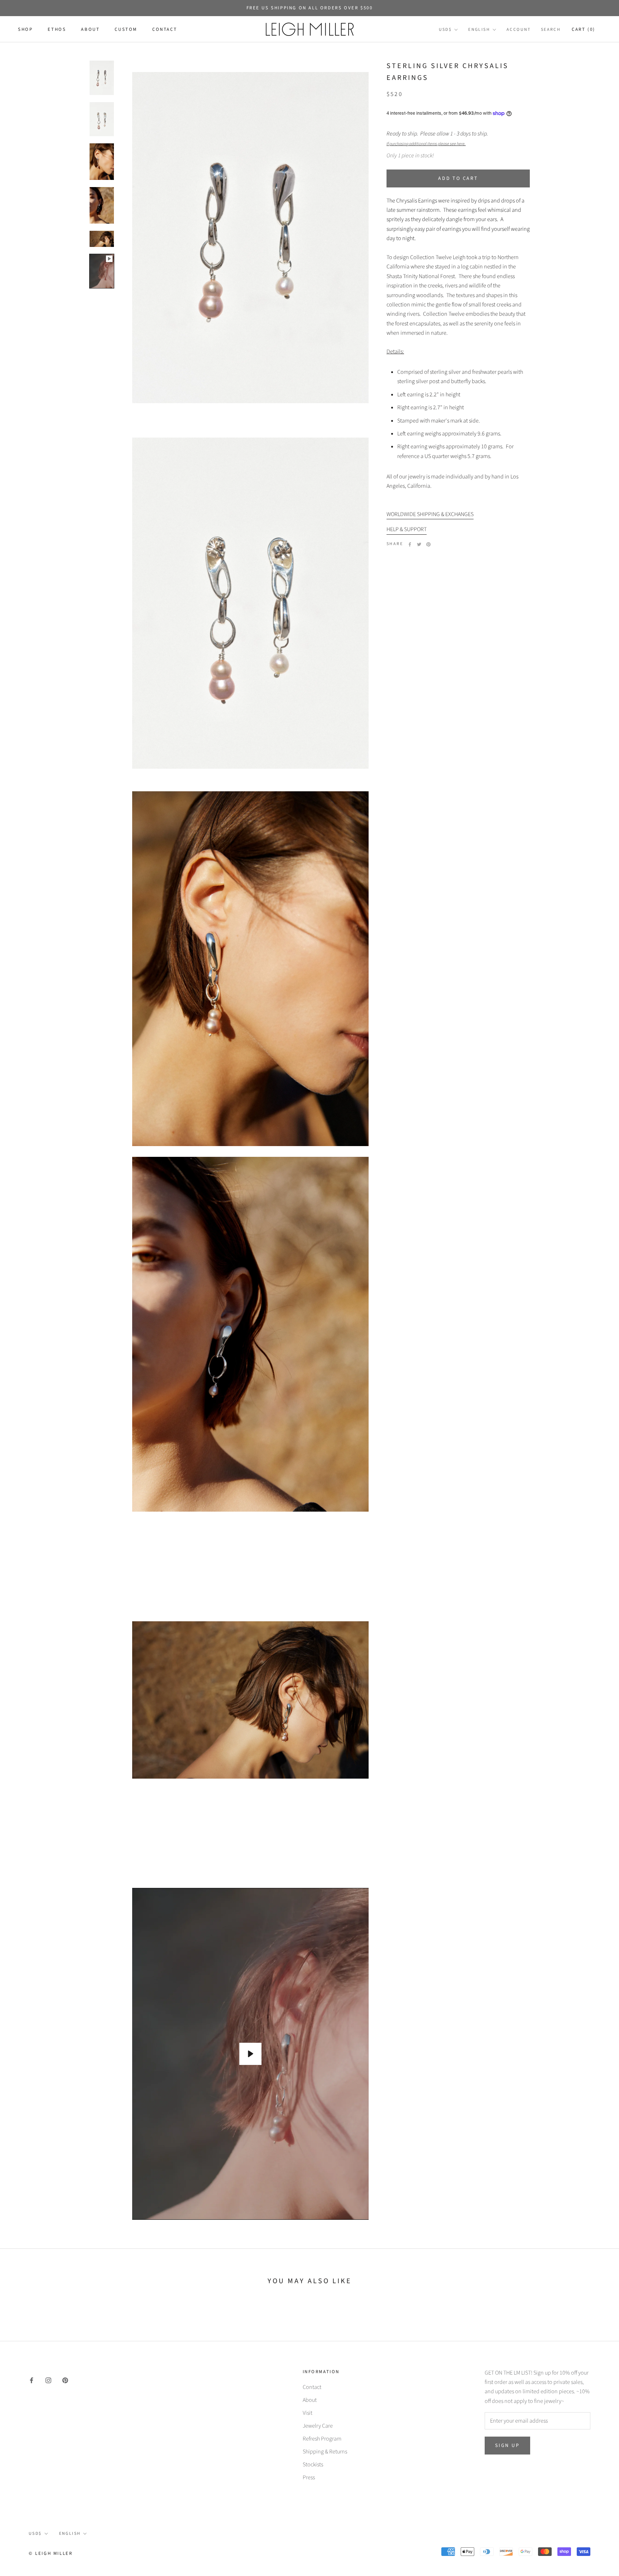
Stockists (313, 2465)
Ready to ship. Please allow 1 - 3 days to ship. (438, 139)
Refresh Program (322, 2439)
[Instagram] (48, 2380)
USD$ (445, 30)
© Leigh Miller (51, 2553)
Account (519, 30)
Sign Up (507, 2446)
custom (126, 30)
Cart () (584, 30)
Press (309, 2477)
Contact (165, 30)
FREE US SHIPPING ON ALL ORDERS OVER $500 (310, 8)
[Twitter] (419, 544)
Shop (25, 30)
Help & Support (407, 529)
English (479, 30)
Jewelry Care (318, 2426)
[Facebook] (410, 544)
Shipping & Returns (325, 2452)
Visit (308, 2413)
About (90, 30)
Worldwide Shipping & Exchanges (430, 514)
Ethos (57, 30)
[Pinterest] (428, 544)
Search (551, 30)
